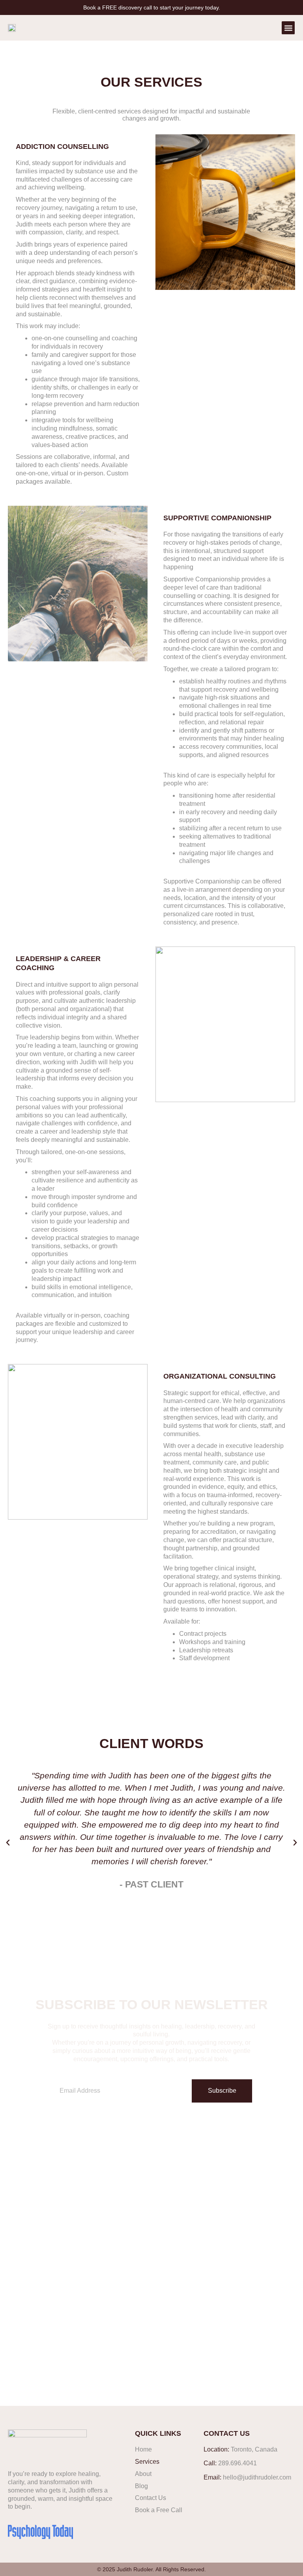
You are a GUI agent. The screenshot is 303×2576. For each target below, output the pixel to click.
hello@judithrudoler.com (257, 2477)
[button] (288, 28)
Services (147, 2462)
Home (143, 2449)
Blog (141, 2486)
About (143, 2474)
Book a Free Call (159, 2510)
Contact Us (151, 2498)
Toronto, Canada (254, 2449)
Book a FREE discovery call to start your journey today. (152, 7)
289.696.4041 (238, 2463)
